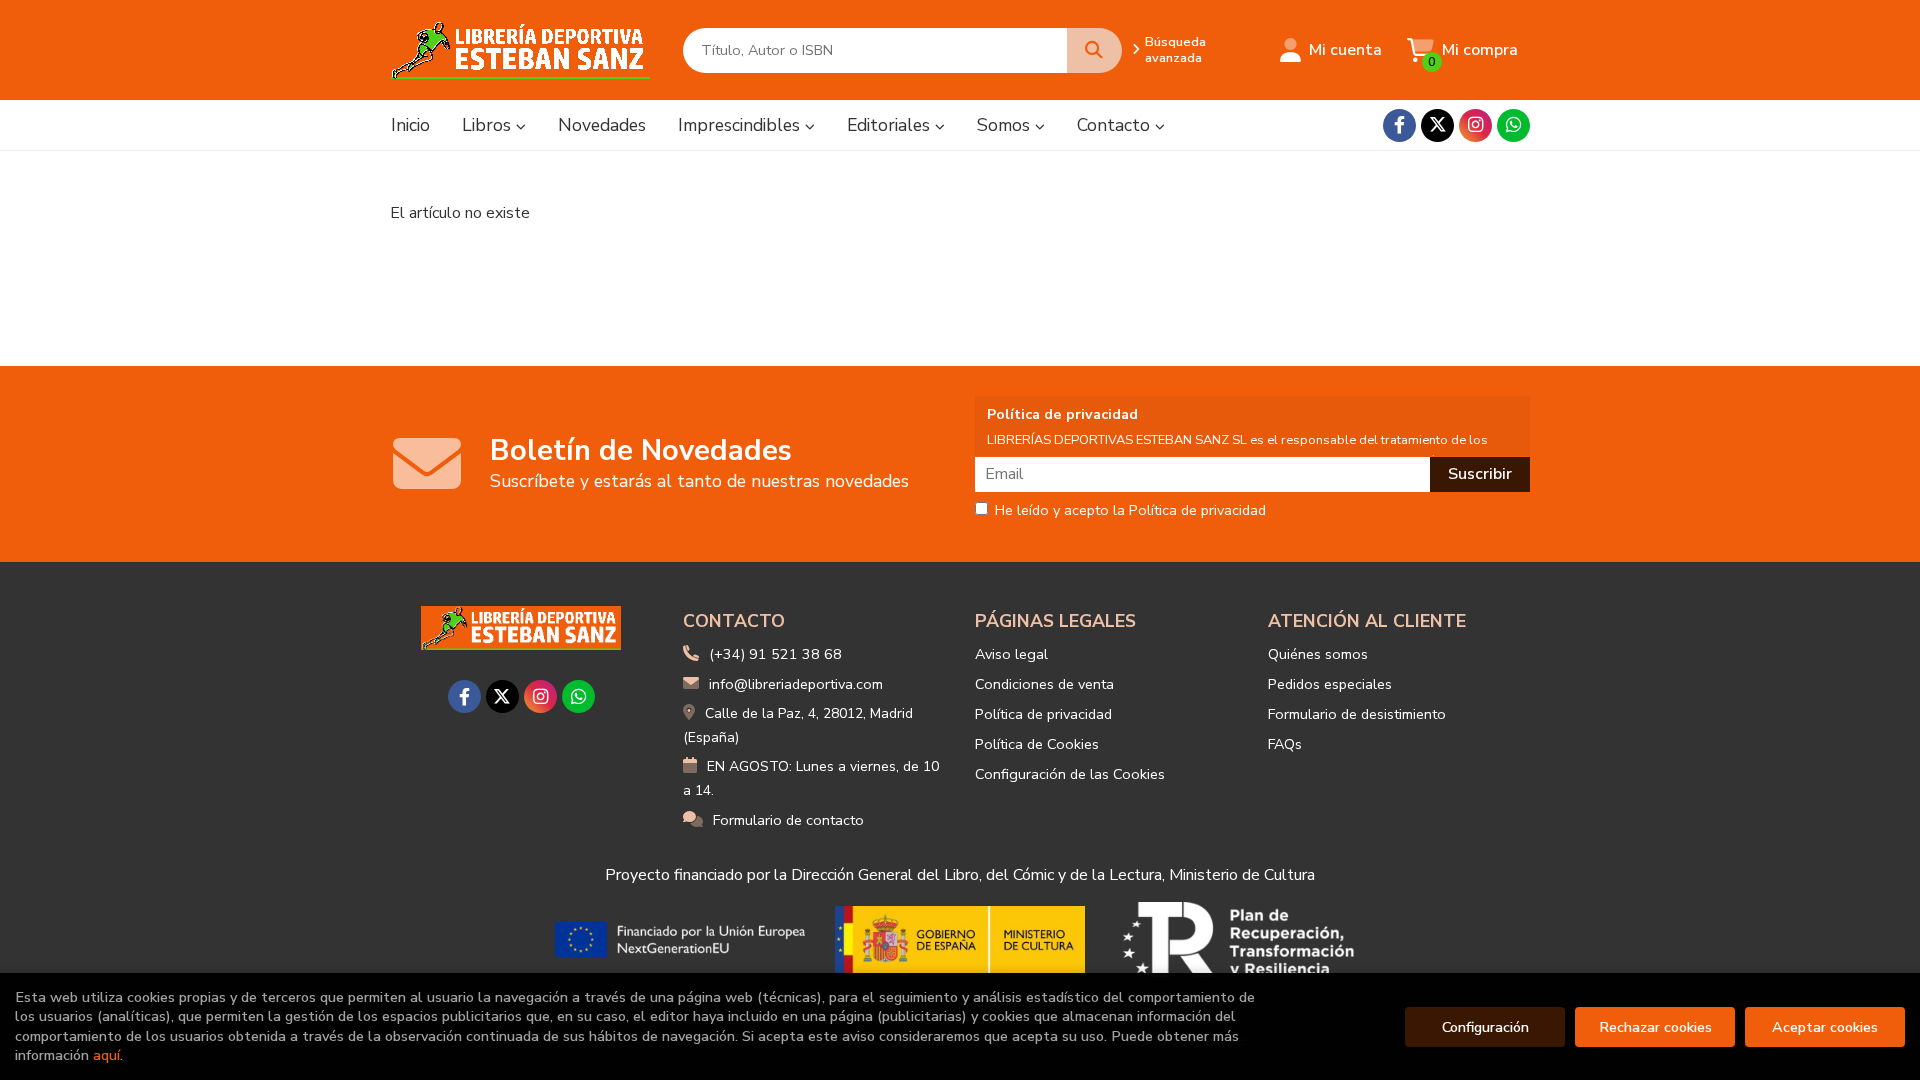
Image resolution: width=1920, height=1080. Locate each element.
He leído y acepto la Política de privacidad (1130, 511)
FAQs (1285, 744)
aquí (106, 1055)
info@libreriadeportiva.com (796, 684)
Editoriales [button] (891, 125)
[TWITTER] (1437, 125)
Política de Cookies (1037, 744)
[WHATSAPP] (1513, 125)
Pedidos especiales (1330, 684)
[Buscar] (1094, 50)
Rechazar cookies (1655, 1027)
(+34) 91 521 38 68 (775, 654)
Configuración (1485, 1027)
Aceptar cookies (1825, 1027)
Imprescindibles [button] (741, 125)
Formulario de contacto (788, 820)
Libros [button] (489, 125)
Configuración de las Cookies (1070, 774)
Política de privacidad (1043, 714)
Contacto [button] (1116, 125)
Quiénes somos (1318, 654)
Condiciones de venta (1044, 684)
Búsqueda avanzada (1175, 50)
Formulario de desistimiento (1357, 714)
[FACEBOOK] (1399, 125)
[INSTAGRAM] (1475, 125)
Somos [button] (1006, 125)
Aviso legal (1011, 654)
